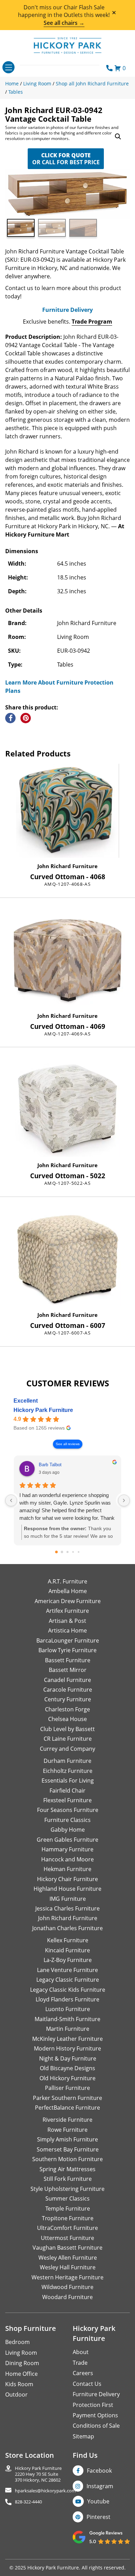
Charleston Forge (67, 1709)
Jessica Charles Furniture (67, 1908)
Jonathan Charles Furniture (67, 1928)
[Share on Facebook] (10, 718)
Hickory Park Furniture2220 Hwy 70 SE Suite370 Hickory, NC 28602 (38, 2474)
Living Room (21, 2353)
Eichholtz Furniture (68, 1771)
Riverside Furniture (67, 2120)
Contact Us (87, 2384)
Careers (83, 2373)
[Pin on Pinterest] (26, 718)
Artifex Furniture (67, 1611)
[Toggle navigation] (8, 67)
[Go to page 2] (67, 1552)
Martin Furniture (68, 2029)
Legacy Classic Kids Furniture (68, 1990)
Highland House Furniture (67, 1889)
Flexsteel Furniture (67, 1800)
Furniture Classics (67, 1820)
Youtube (98, 2501)
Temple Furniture (68, 2208)
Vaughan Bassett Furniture (67, 2248)
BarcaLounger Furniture (68, 1640)
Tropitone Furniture (68, 2218)
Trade (80, 2363)
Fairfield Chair (67, 1791)
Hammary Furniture (67, 1849)
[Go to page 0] (56, 1552)
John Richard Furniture (67, 866)
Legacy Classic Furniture (68, 1980)
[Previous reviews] (11, 1500)
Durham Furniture (67, 1761)
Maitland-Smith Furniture (67, 2019)
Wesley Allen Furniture (68, 2258)
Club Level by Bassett (67, 1729)
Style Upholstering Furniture (67, 2189)
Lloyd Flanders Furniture (67, 1999)
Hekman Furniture (67, 1869)
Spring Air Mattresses (67, 2169)
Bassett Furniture (68, 1660)
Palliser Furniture (67, 2088)
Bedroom (17, 2342)
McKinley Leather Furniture (67, 2039)
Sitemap (83, 2436)
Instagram (100, 2486)
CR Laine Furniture (68, 1739)
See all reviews (68, 1444)
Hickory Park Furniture (43, 1410)
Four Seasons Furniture (68, 1810)
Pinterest (98, 2517)
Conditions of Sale (96, 2426)
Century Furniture (68, 1699)
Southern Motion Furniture (67, 2159)
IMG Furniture (68, 1899)
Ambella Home (68, 1591)
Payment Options (95, 2415)
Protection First (93, 2405)
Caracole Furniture (68, 1690)
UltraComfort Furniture (67, 2228)
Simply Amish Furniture (67, 2139)
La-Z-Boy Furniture (68, 1960)
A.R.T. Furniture (67, 1581)
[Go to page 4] (79, 1552)
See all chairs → (64, 23)
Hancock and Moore (67, 1859)
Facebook (99, 2471)
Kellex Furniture (68, 1940)
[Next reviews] (124, 1500)
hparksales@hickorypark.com (45, 2491)
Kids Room (19, 2384)
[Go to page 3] (73, 1552)
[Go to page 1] (62, 1552)
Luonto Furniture (68, 2009)
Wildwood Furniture (67, 2287)
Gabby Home (68, 1830)
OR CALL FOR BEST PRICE (66, 159)
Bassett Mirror (68, 1670)
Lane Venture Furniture (67, 1970)
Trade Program (92, 322)
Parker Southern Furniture (67, 2098)
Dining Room (22, 2363)
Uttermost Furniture (67, 2238)
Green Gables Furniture (67, 1840)
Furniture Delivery (67, 310)
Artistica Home (67, 1630)
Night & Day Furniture (68, 2058)
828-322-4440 (28, 2502)
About (81, 2352)
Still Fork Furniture (68, 2179)
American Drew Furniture (68, 1601)
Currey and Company (67, 1749)
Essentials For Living (68, 1780)
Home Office (21, 2374)
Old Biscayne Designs (67, 2068)
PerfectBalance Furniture (67, 2108)
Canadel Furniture (67, 1680)
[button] (118, 137)
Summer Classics (67, 2198)
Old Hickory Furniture (67, 2078)
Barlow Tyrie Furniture (67, 1650)
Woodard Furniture (67, 2297)
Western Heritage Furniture (67, 2277)
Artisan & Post (67, 1621)
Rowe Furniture (67, 2130)
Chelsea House (67, 1719)
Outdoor (16, 2394)
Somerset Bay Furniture (68, 2149)
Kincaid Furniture (67, 1950)
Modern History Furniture (67, 2048)
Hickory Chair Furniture (67, 1879)
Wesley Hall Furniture (68, 2267)
